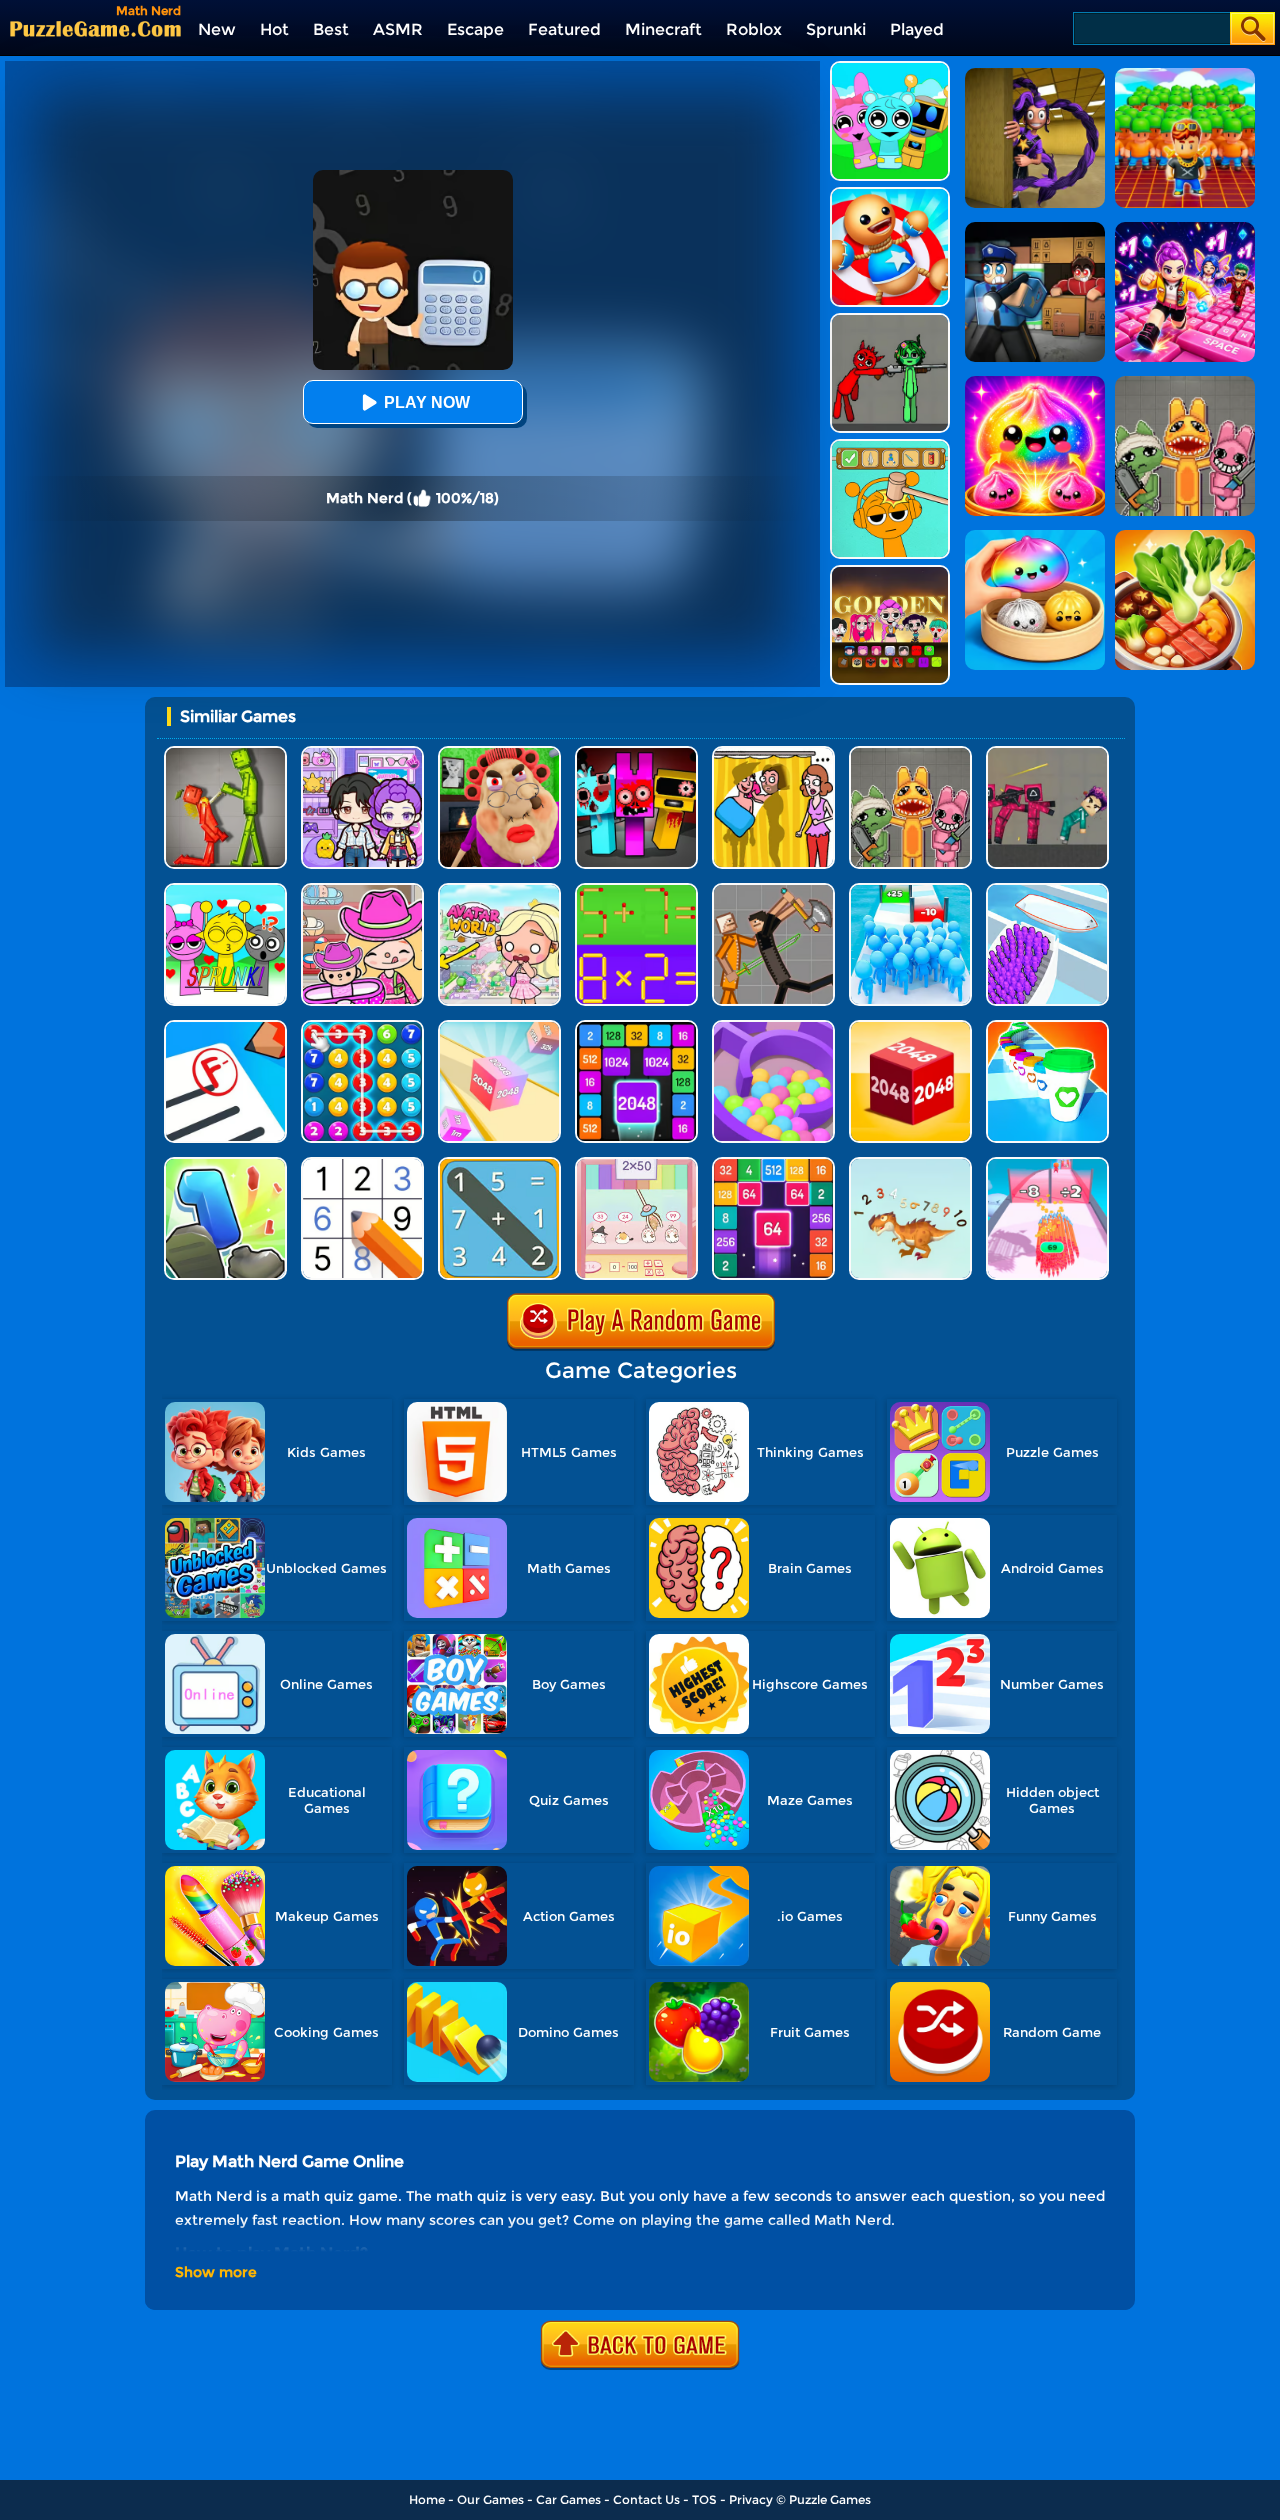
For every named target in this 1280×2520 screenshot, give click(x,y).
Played (917, 29)
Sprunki (836, 29)
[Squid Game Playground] (1047, 753)
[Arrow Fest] (1047, 1164)
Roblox (754, 29)
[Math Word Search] (499, 1164)
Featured (564, 29)
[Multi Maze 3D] (773, 1027)
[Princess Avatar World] (499, 890)
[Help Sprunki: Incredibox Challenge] (890, 446)
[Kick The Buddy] (890, 194)
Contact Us (646, 2499)
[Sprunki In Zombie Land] (636, 753)
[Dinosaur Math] (910, 1164)
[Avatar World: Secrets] (362, 753)
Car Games (568, 2499)
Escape (475, 29)
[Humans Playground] (773, 890)
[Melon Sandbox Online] (225, 753)
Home (427, 2499)
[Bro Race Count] (910, 890)
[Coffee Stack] (1047, 1027)
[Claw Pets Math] (636, 1164)
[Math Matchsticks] (636, 890)
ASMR (398, 29)
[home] (95, 28)
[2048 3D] (499, 1027)
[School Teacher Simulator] (225, 1027)
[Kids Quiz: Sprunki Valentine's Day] (225, 890)
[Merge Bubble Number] (362, 1027)
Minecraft (663, 29)
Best (331, 29)
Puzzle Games (830, 2499)
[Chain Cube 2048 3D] (910, 1027)
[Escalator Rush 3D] (1047, 890)
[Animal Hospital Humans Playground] (910, 753)
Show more (216, 2272)
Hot (274, 29)
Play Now (427, 402)
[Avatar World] (362, 890)
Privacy (751, 2499)
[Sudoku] (362, 1164)
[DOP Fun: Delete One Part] (773, 753)
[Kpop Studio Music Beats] (890, 572)
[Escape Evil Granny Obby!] (499, 753)
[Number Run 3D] (225, 1164)
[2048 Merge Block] (773, 1164)
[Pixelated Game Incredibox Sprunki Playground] (890, 320)
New (217, 29)
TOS (704, 2499)
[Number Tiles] (636, 1027)
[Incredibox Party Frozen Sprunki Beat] (890, 68)
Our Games (490, 2499)
